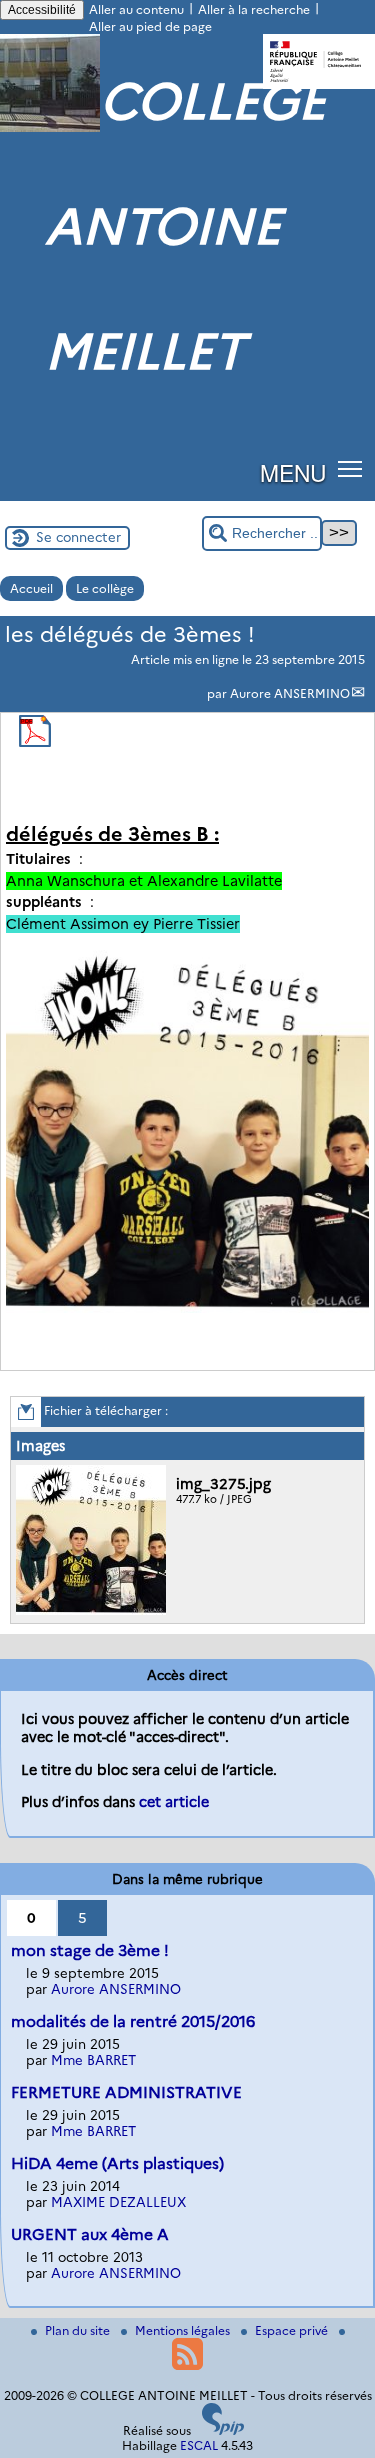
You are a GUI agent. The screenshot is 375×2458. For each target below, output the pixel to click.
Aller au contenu (136, 9)
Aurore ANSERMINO (290, 693)
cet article (174, 1802)
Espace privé (293, 2330)
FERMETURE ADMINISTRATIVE (126, 2092)
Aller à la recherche (254, 9)
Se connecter (78, 537)
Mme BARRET (93, 2060)
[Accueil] (50, 127)
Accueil (31, 588)
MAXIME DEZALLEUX (118, 2202)
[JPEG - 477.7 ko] (93, 1610)
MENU (293, 472)
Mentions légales (184, 2330)
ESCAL (199, 2445)
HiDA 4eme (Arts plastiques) (117, 2163)
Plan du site (79, 2330)
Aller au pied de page (150, 26)
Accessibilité (42, 10)
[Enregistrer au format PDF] (35, 742)
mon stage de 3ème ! (90, 1950)
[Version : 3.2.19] (223, 2430)
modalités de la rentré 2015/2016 (133, 2021)
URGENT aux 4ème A (90, 2234)
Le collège (105, 588)
